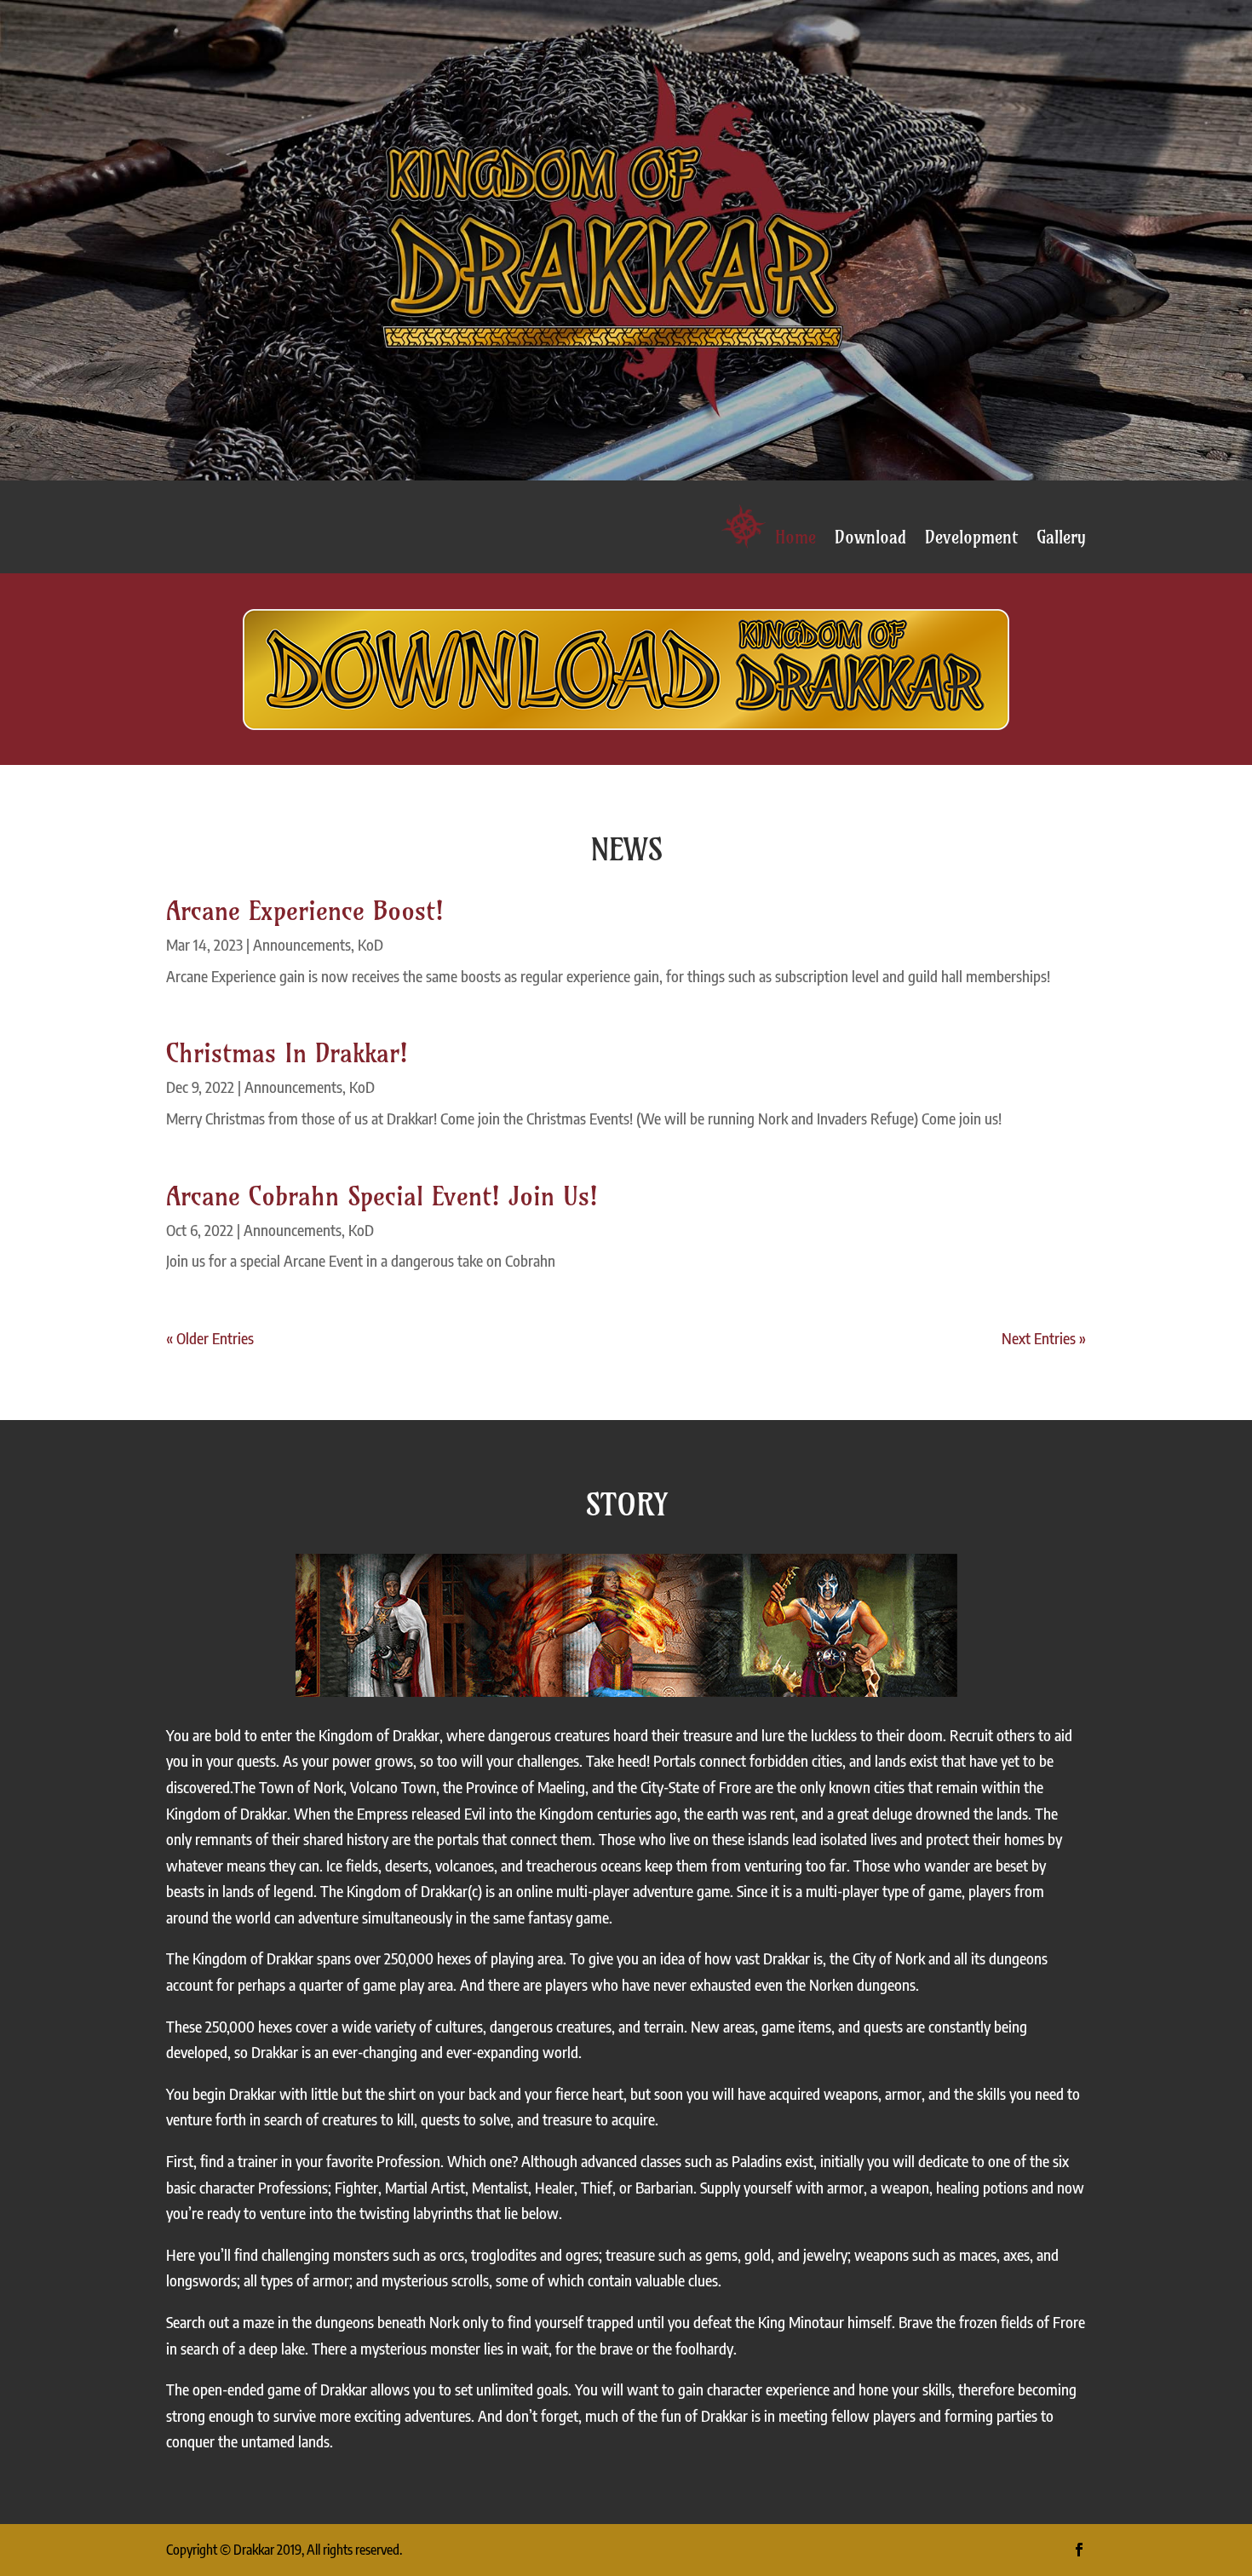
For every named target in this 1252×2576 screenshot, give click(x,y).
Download (870, 538)
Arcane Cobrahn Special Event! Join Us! (382, 1196)
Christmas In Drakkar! (287, 1053)
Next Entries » (1044, 1338)
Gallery (1061, 538)
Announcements (302, 944)
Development (971, 538)
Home (795, 538)
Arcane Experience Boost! (305, 911)
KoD (370, 944)
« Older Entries (210, 1338)
